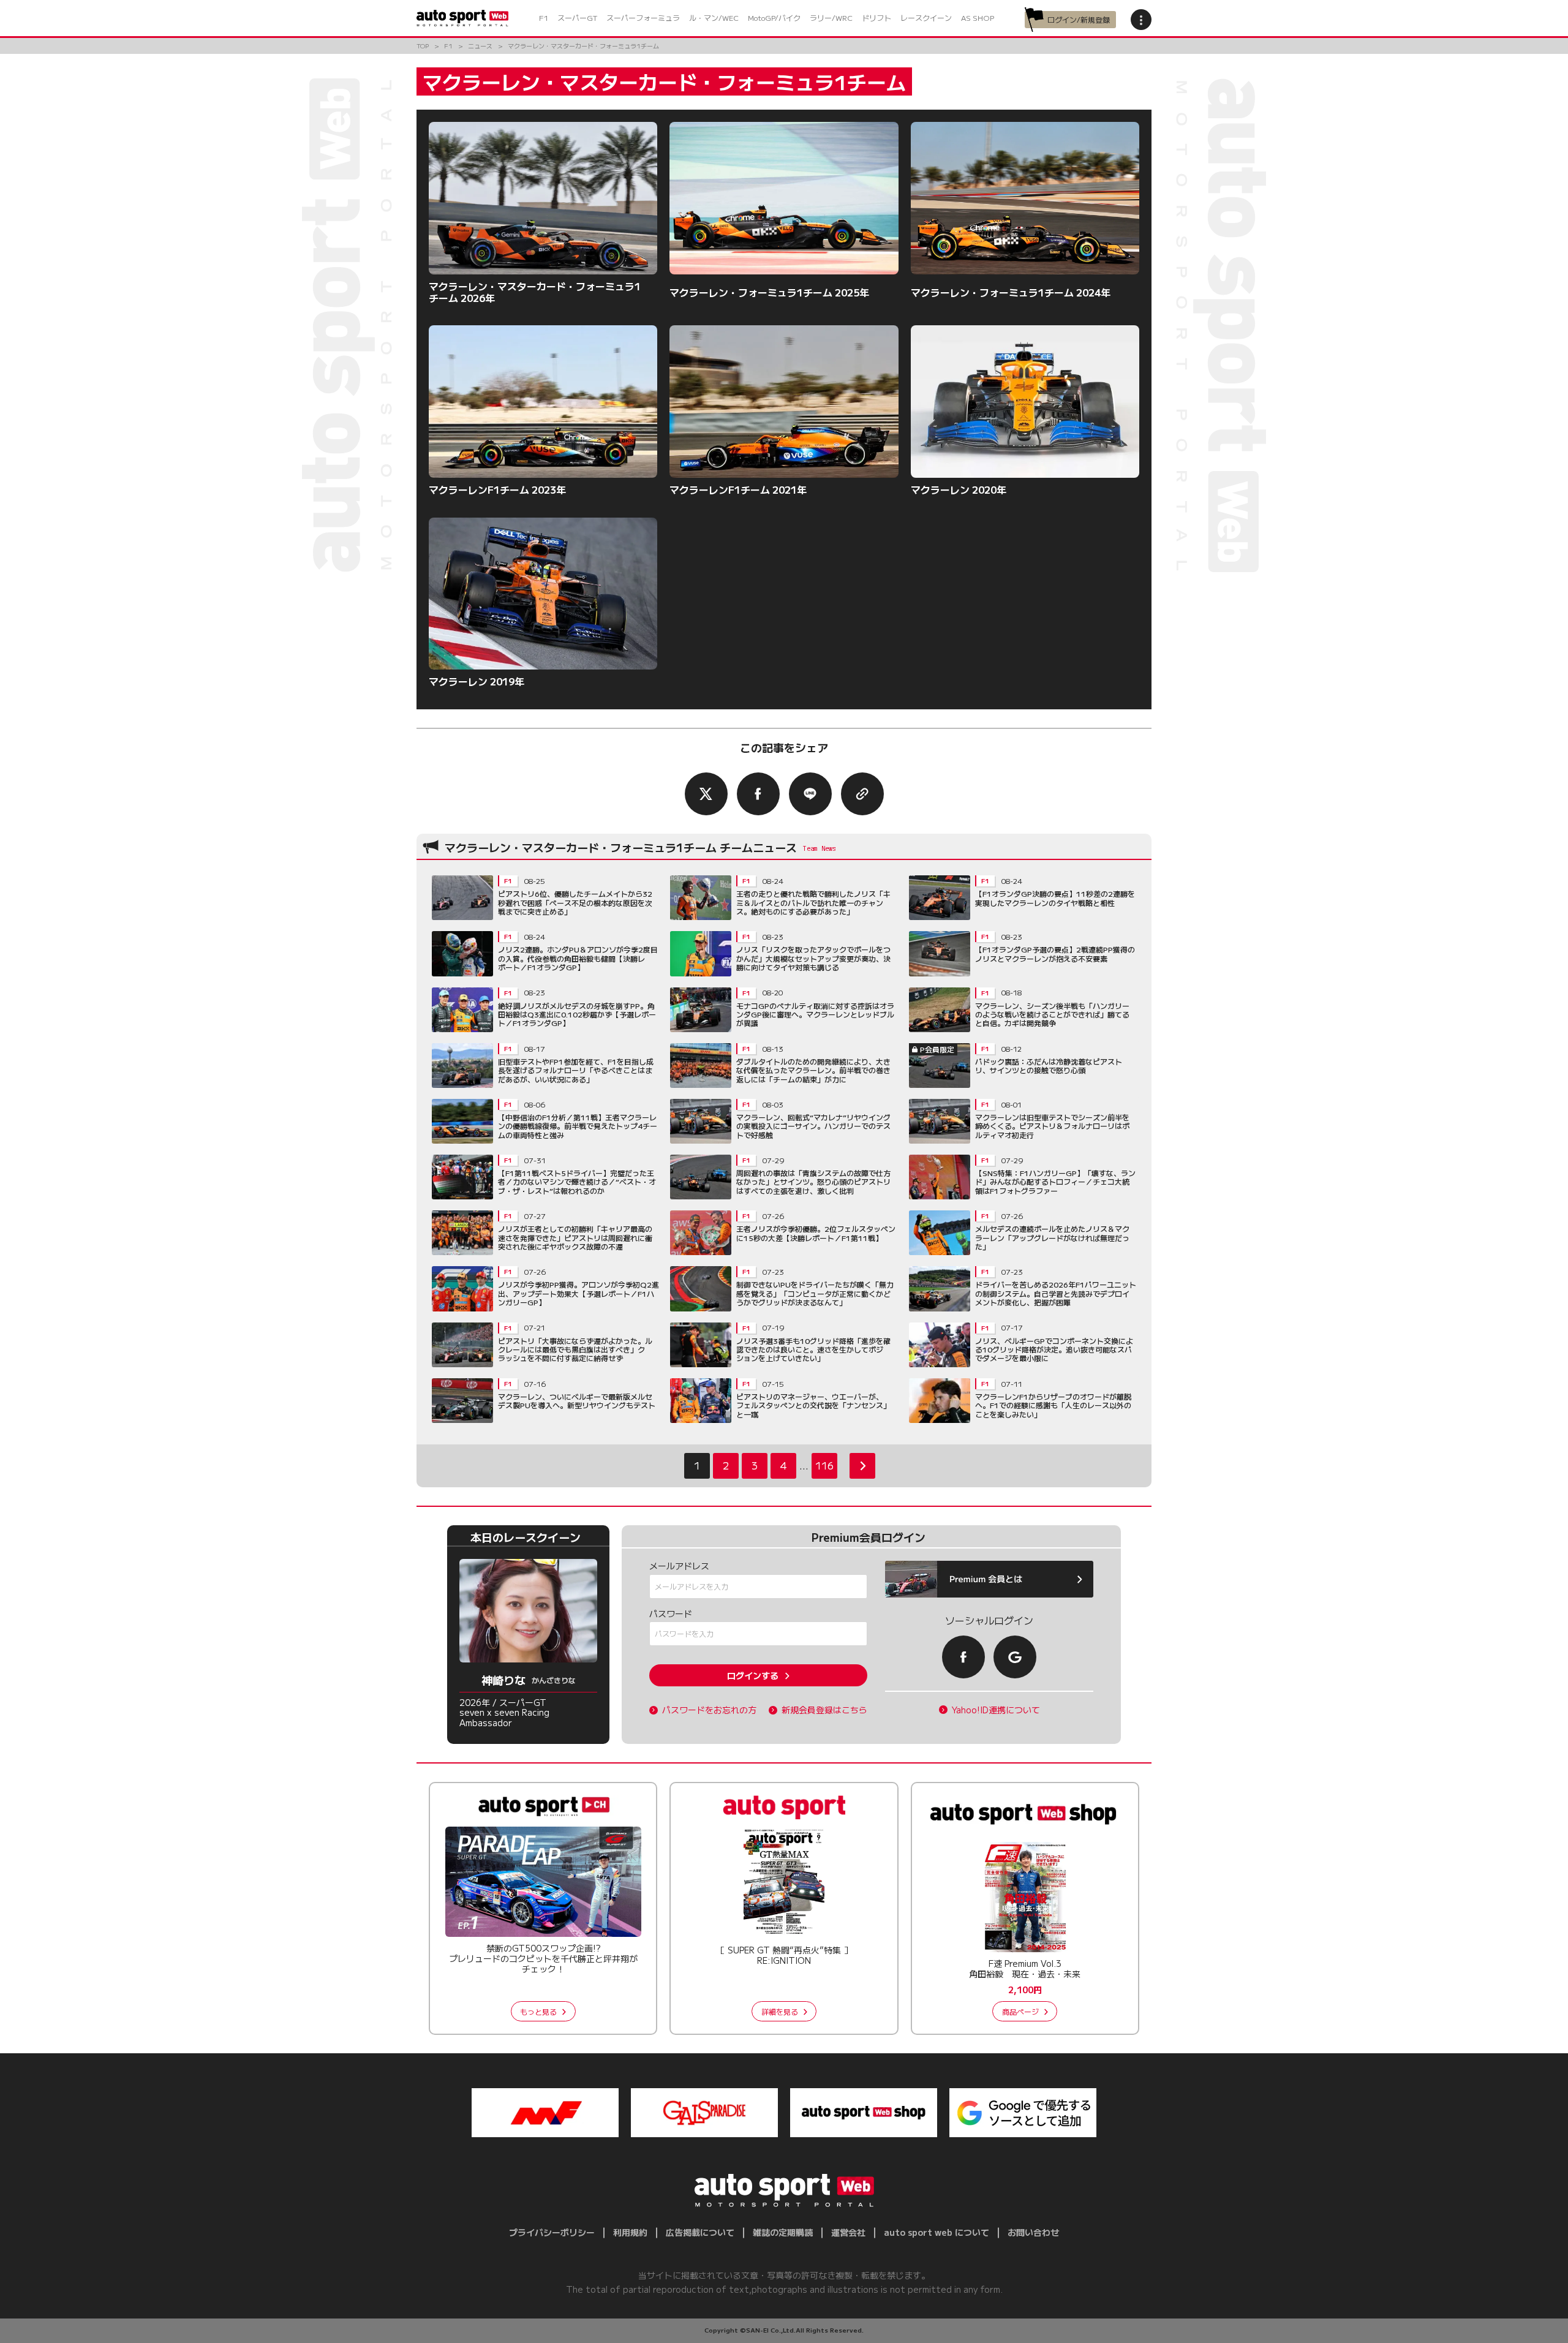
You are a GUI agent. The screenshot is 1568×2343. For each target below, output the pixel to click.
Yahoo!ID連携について (996, 1710)
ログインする (753, 1675)
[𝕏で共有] (706, 794)
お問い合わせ (1033, 2232)
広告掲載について (700, 2232)
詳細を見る (780, 2011)
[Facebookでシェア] (758, 794)
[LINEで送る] (810, 794)
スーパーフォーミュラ (643, 17)
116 (824, 1465)
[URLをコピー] (862, 794)
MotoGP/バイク (774, 17)
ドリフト (876, 17)
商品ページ (1020, 2011)
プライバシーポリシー (552, 2232)
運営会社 (848, 2232)
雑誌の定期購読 (783, 2232)
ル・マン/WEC (714, 17)
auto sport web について (937, 2232)
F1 (544, 17)
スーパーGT (577, 17)
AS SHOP (978, 17)
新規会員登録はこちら (824, 1710)
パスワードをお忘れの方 (709, 1710)
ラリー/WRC (831, 17)
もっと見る (538, 2011)
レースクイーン (926, 17)
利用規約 (630, 2232)
